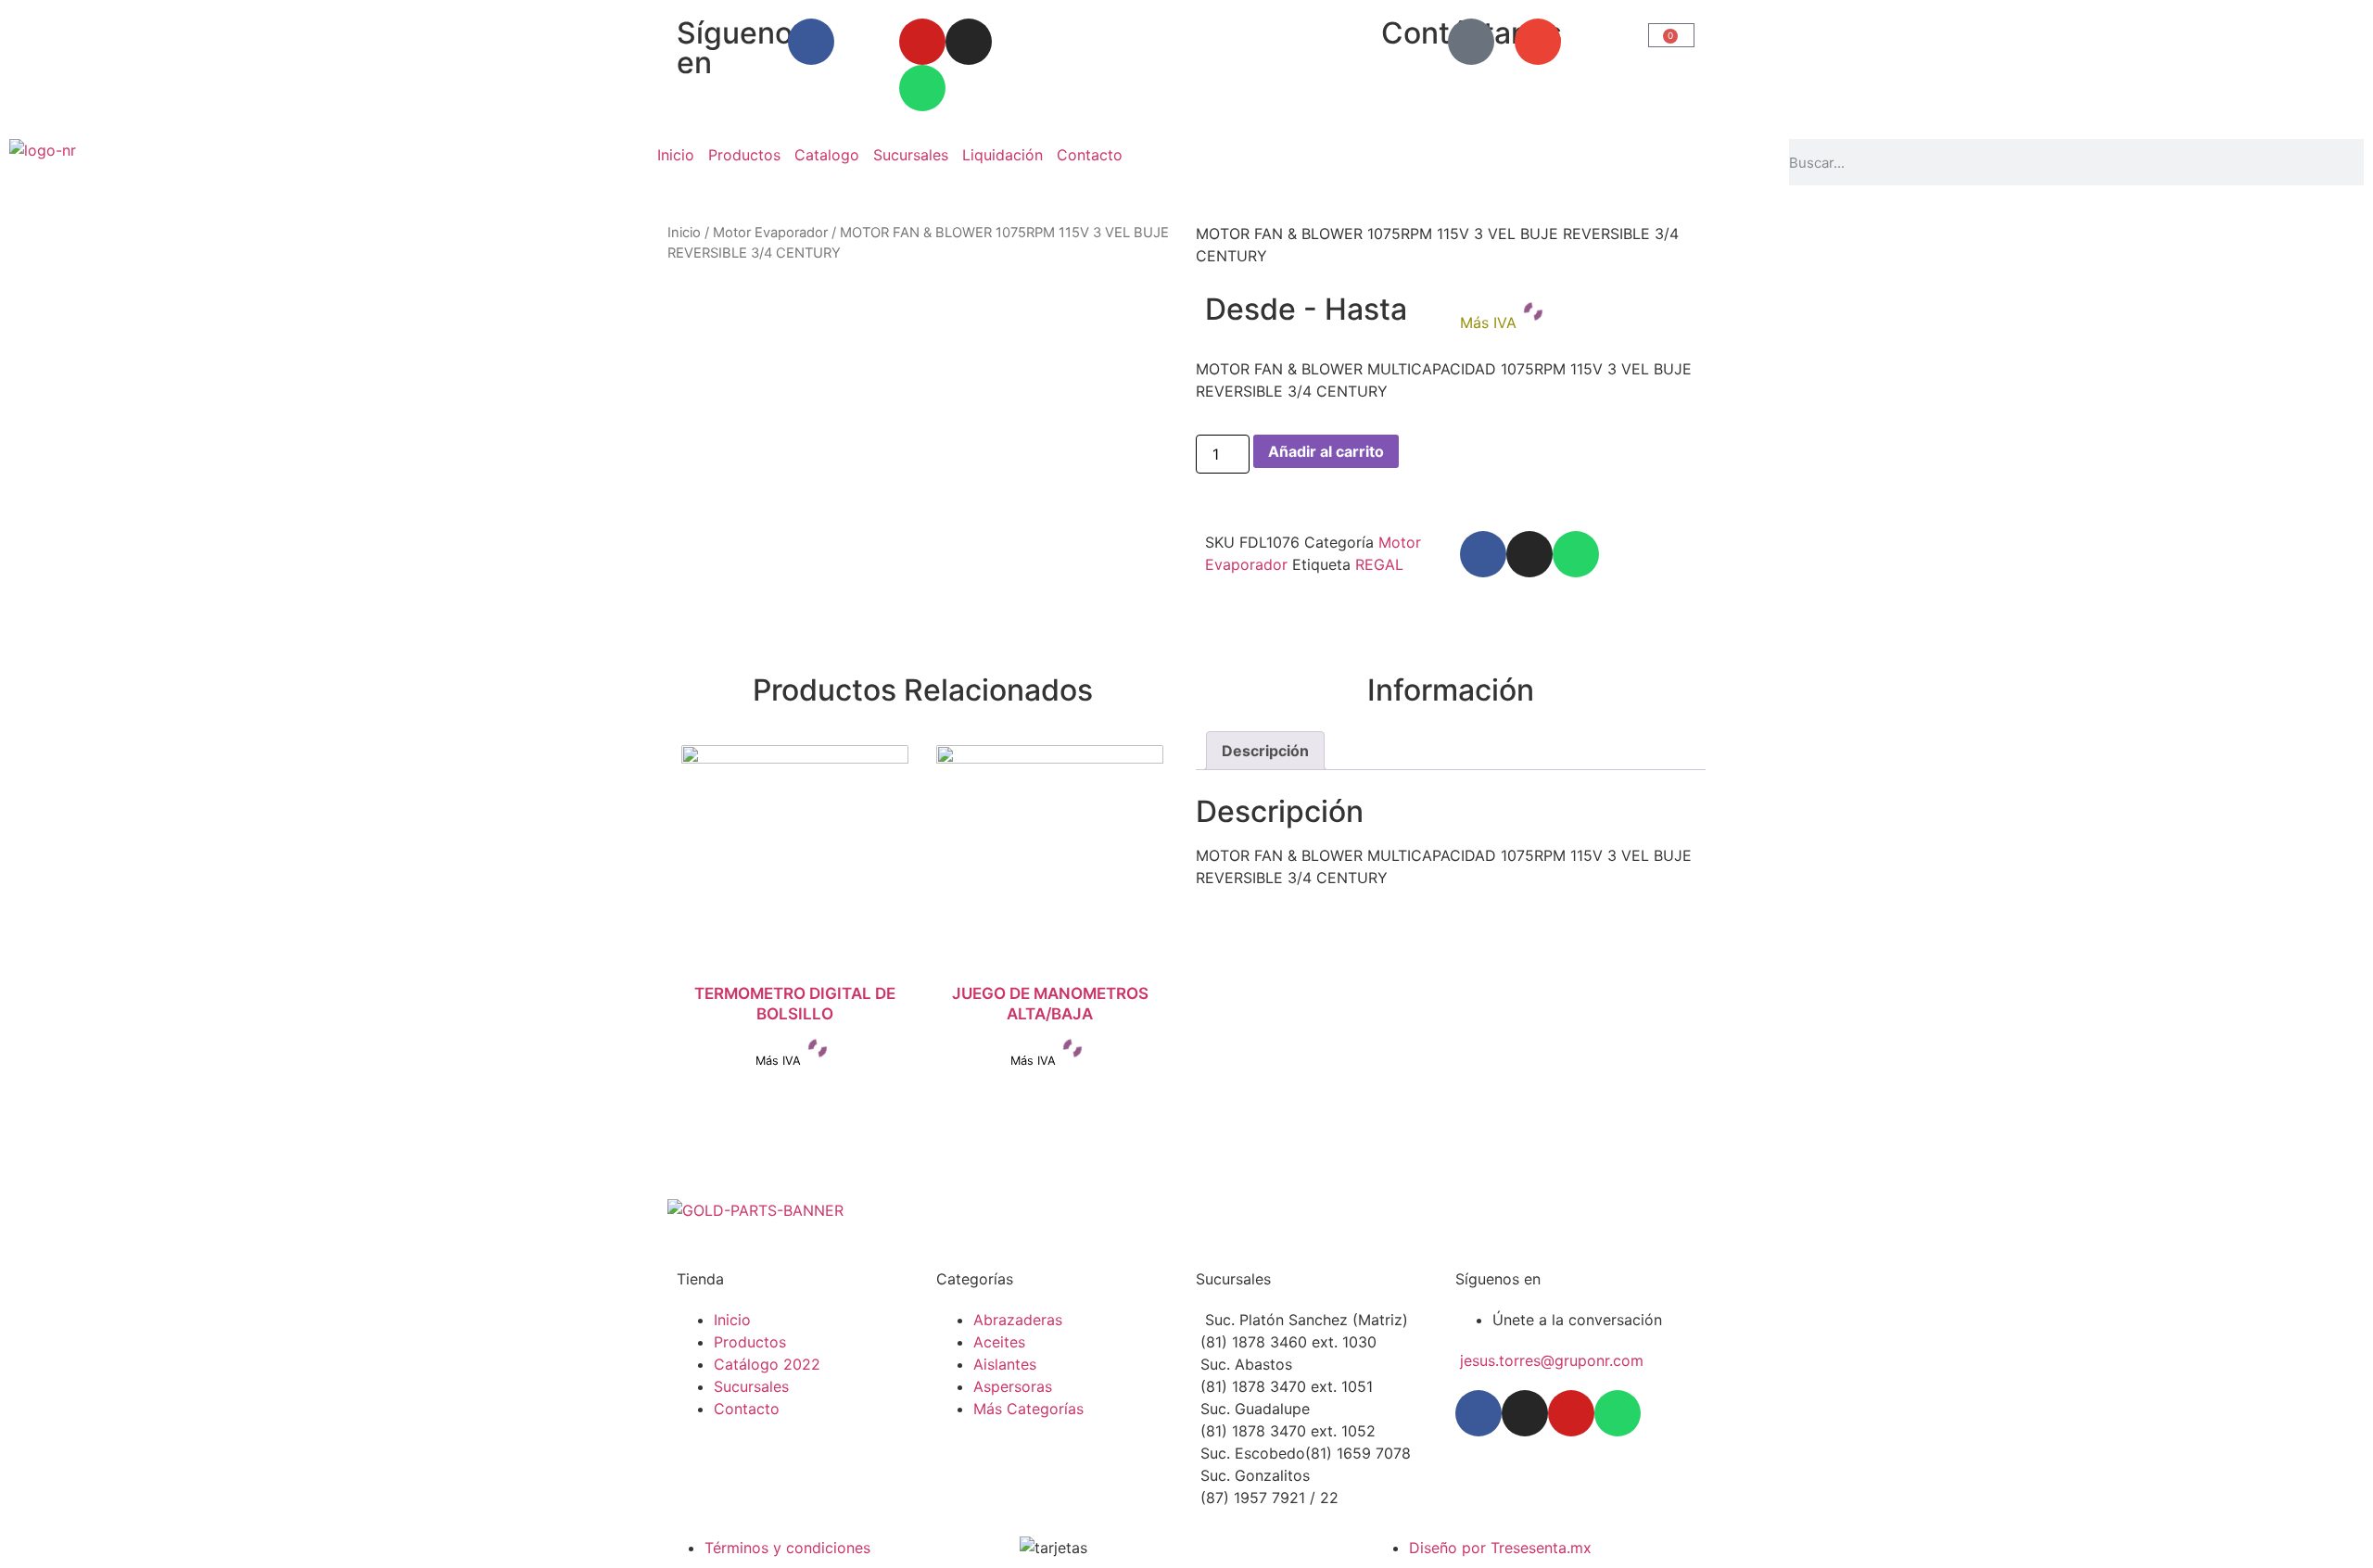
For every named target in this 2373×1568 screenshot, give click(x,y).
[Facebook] (811, 42)
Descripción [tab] (1265, 751)
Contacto (1090, 155)
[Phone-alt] (1471, 42)
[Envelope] (1538, 42)
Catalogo (827, 155)
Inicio (676, 155)
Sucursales (911, 155)
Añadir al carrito (1326, 451)
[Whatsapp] (922, 88)
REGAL (1379, 564)
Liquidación (1002, 155)
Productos (744, 155)
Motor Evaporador (770, 233)
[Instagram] (969, 42)
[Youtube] (922, 42)
